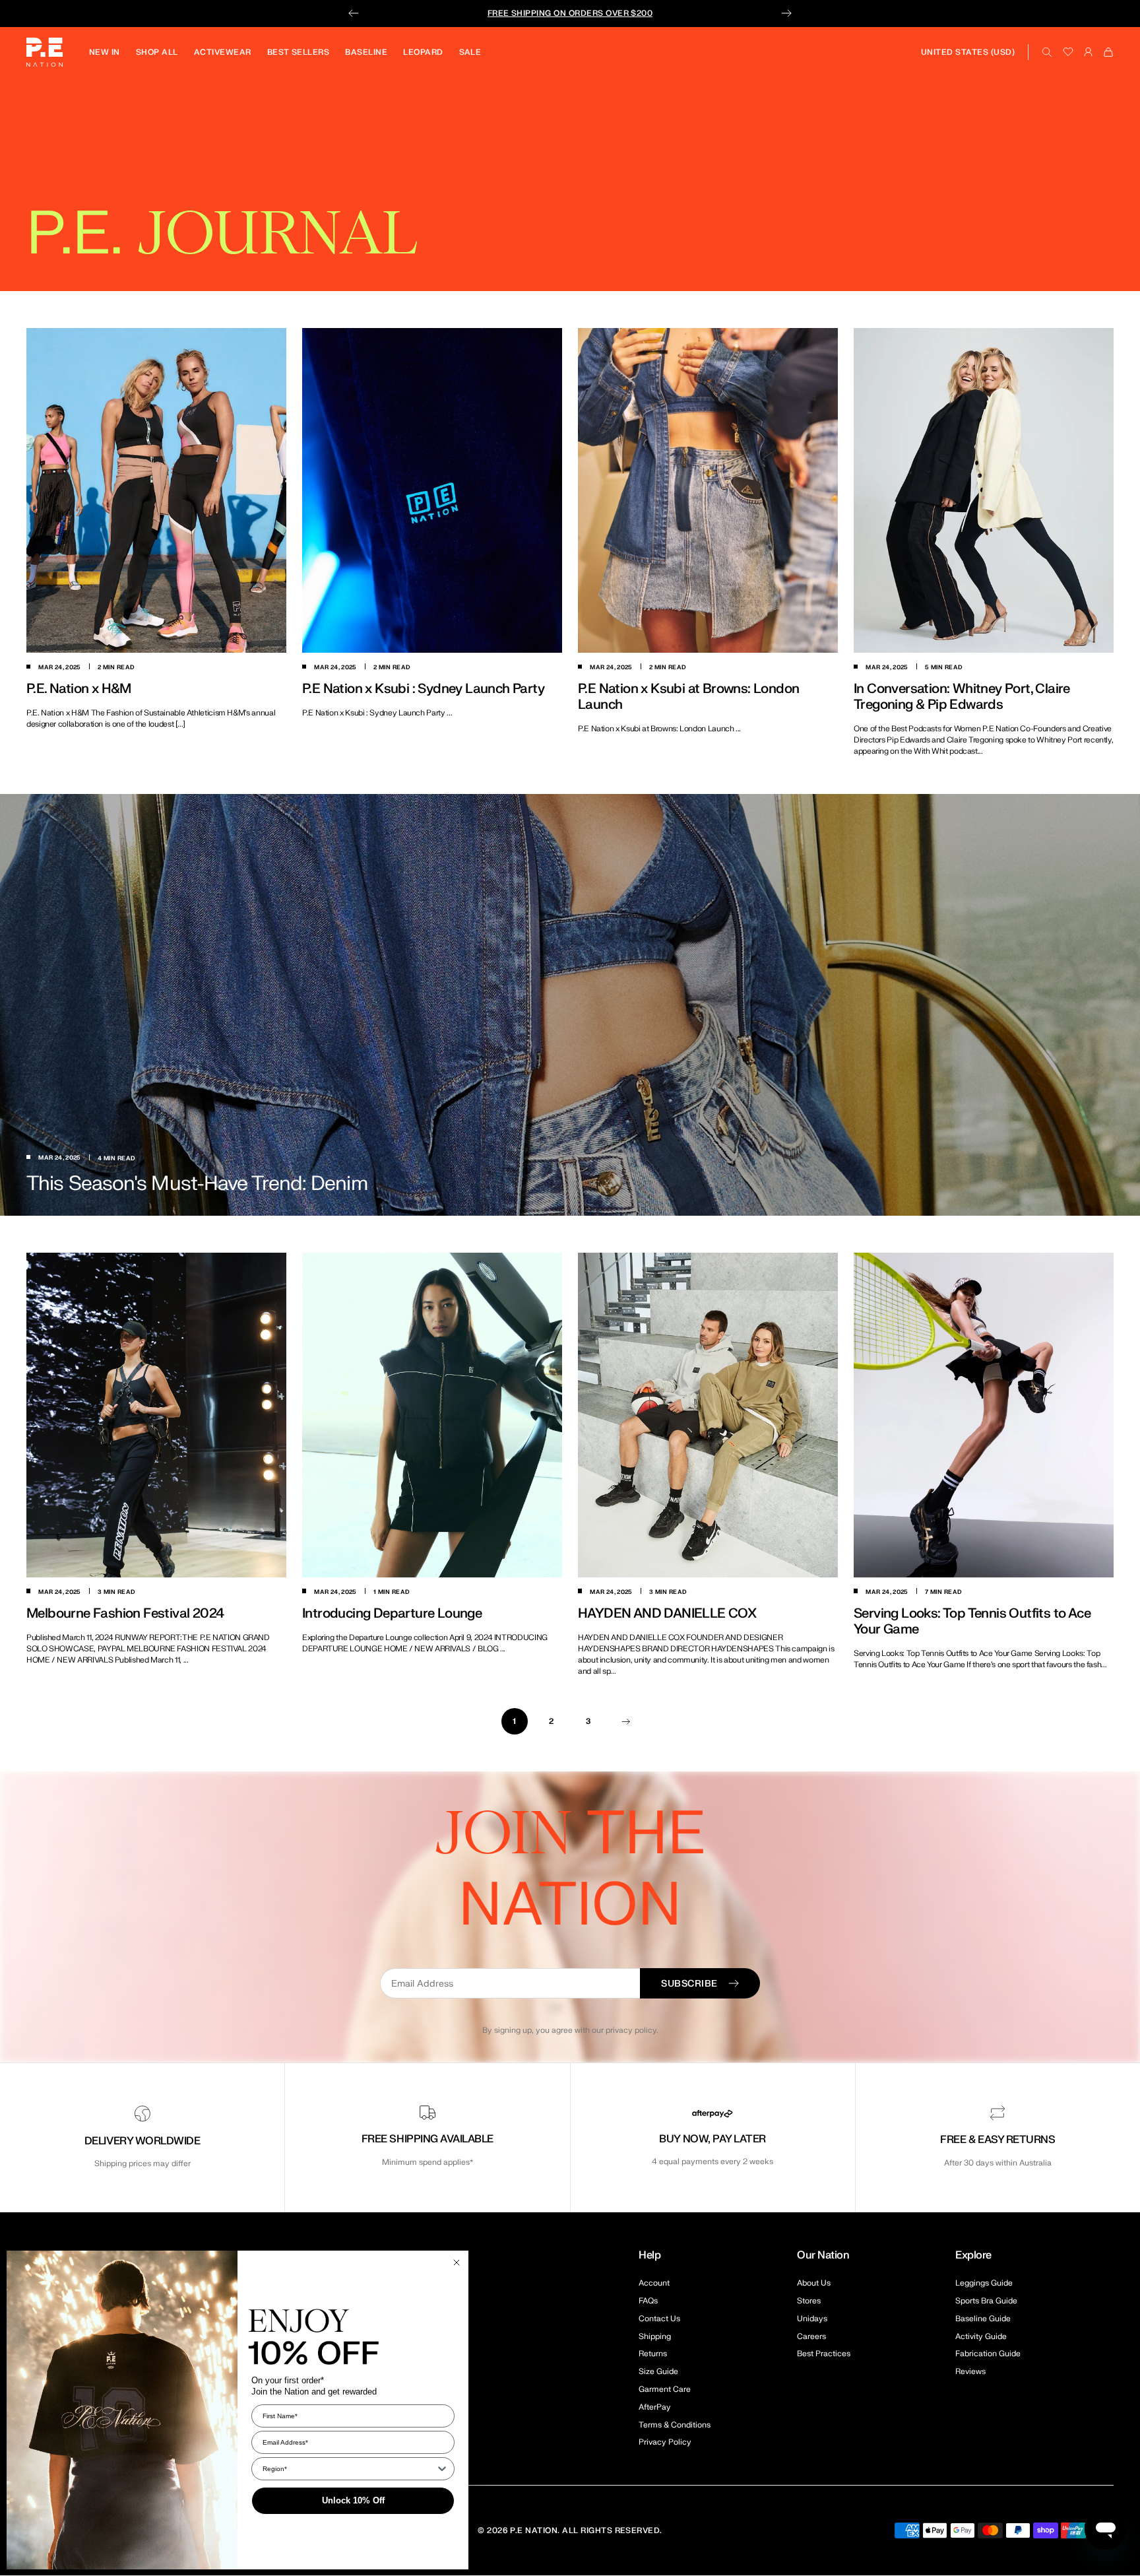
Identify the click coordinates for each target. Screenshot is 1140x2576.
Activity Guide (981, 2336)
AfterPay (655, 2407)
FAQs (648, 2301)
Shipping (655, 2336)
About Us (814, 2283)
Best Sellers (299, 52)
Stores (809, 2301)
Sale (470, 52)
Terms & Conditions (675, 2425)
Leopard (423, 52)
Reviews (970, 2371)
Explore (973, 2255)
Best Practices (824, 2354)
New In (105, 52)
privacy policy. (632, 2030)
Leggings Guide (984, 2283)
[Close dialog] (457, 2262)
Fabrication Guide (988, 2354)
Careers (811, 2336)
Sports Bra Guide (986, 2301)
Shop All (157, 52)
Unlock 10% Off (353, 2500)
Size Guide (658, 2371)
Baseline (366, 52)
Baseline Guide (983, 2319)
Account (654, 2283)
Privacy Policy (665, 2442)
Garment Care (665, 2389)
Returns (653, 2354)
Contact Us (659, 2319)
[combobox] (349, 2469)
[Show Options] (442, 2469)
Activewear (223, 52)
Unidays (812, 2319)
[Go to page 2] (625, 1721)
